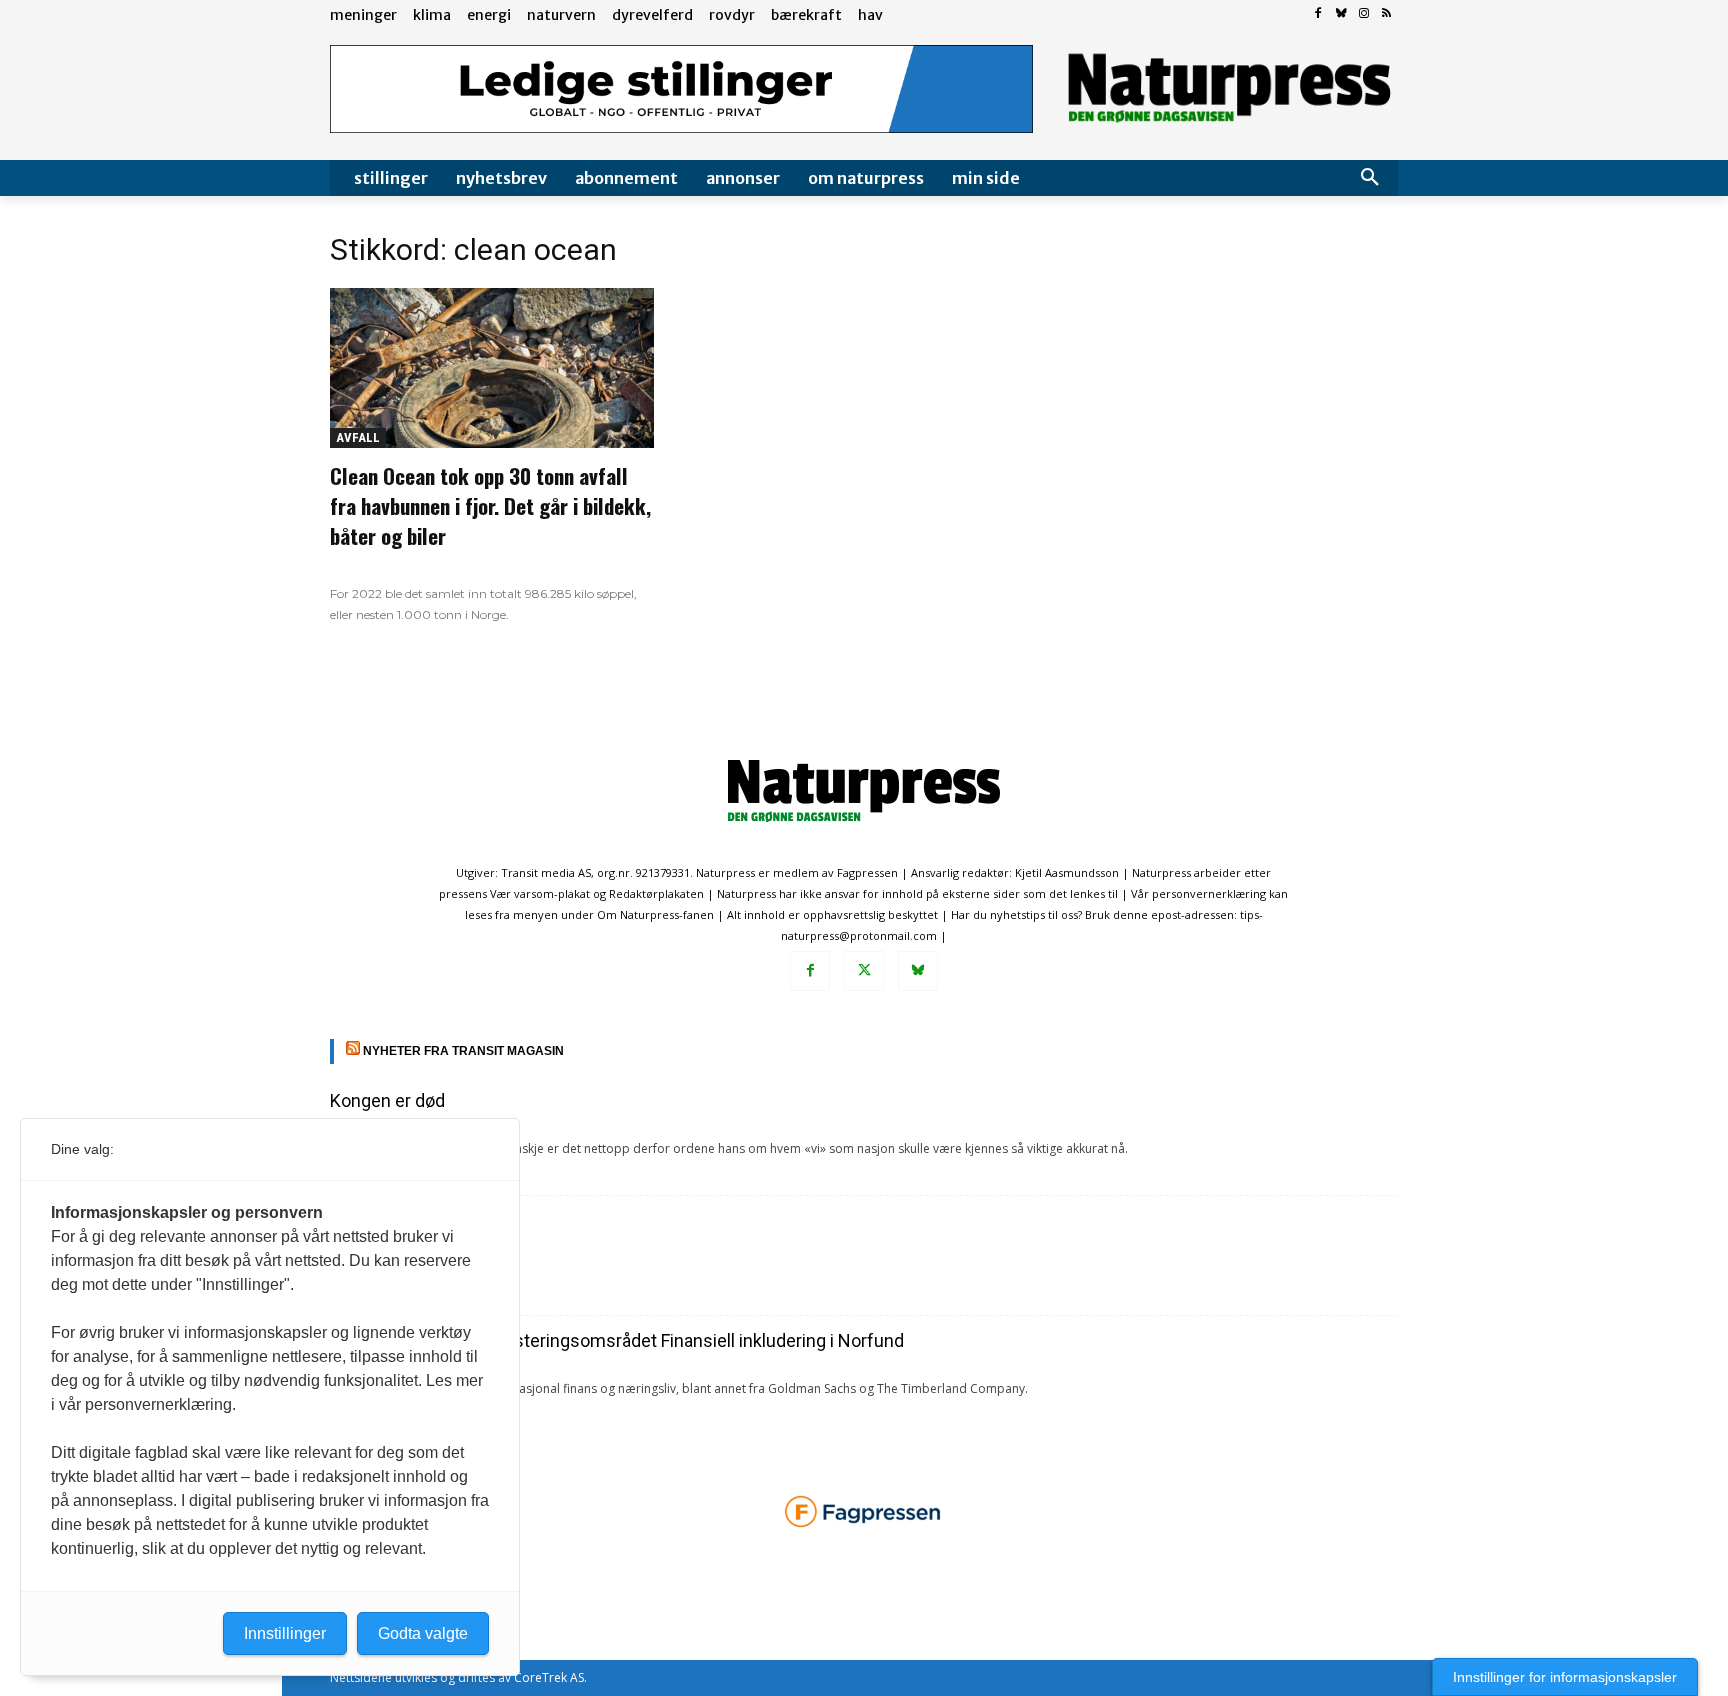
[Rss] (1386, 14)
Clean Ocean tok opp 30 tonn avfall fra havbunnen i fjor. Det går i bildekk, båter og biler (490, 505)
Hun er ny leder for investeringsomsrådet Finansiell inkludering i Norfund (617, 1340)
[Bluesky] (1341, 14)
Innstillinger (285, 1633)
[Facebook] (1318, 14)
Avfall (358, 437)
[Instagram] (1363, 14)
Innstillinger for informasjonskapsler (1565, 1677)
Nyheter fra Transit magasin (463, 1051)
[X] (864, 971)
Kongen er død (387, 1100)
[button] (1370, 178)
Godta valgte (423, 1633)
